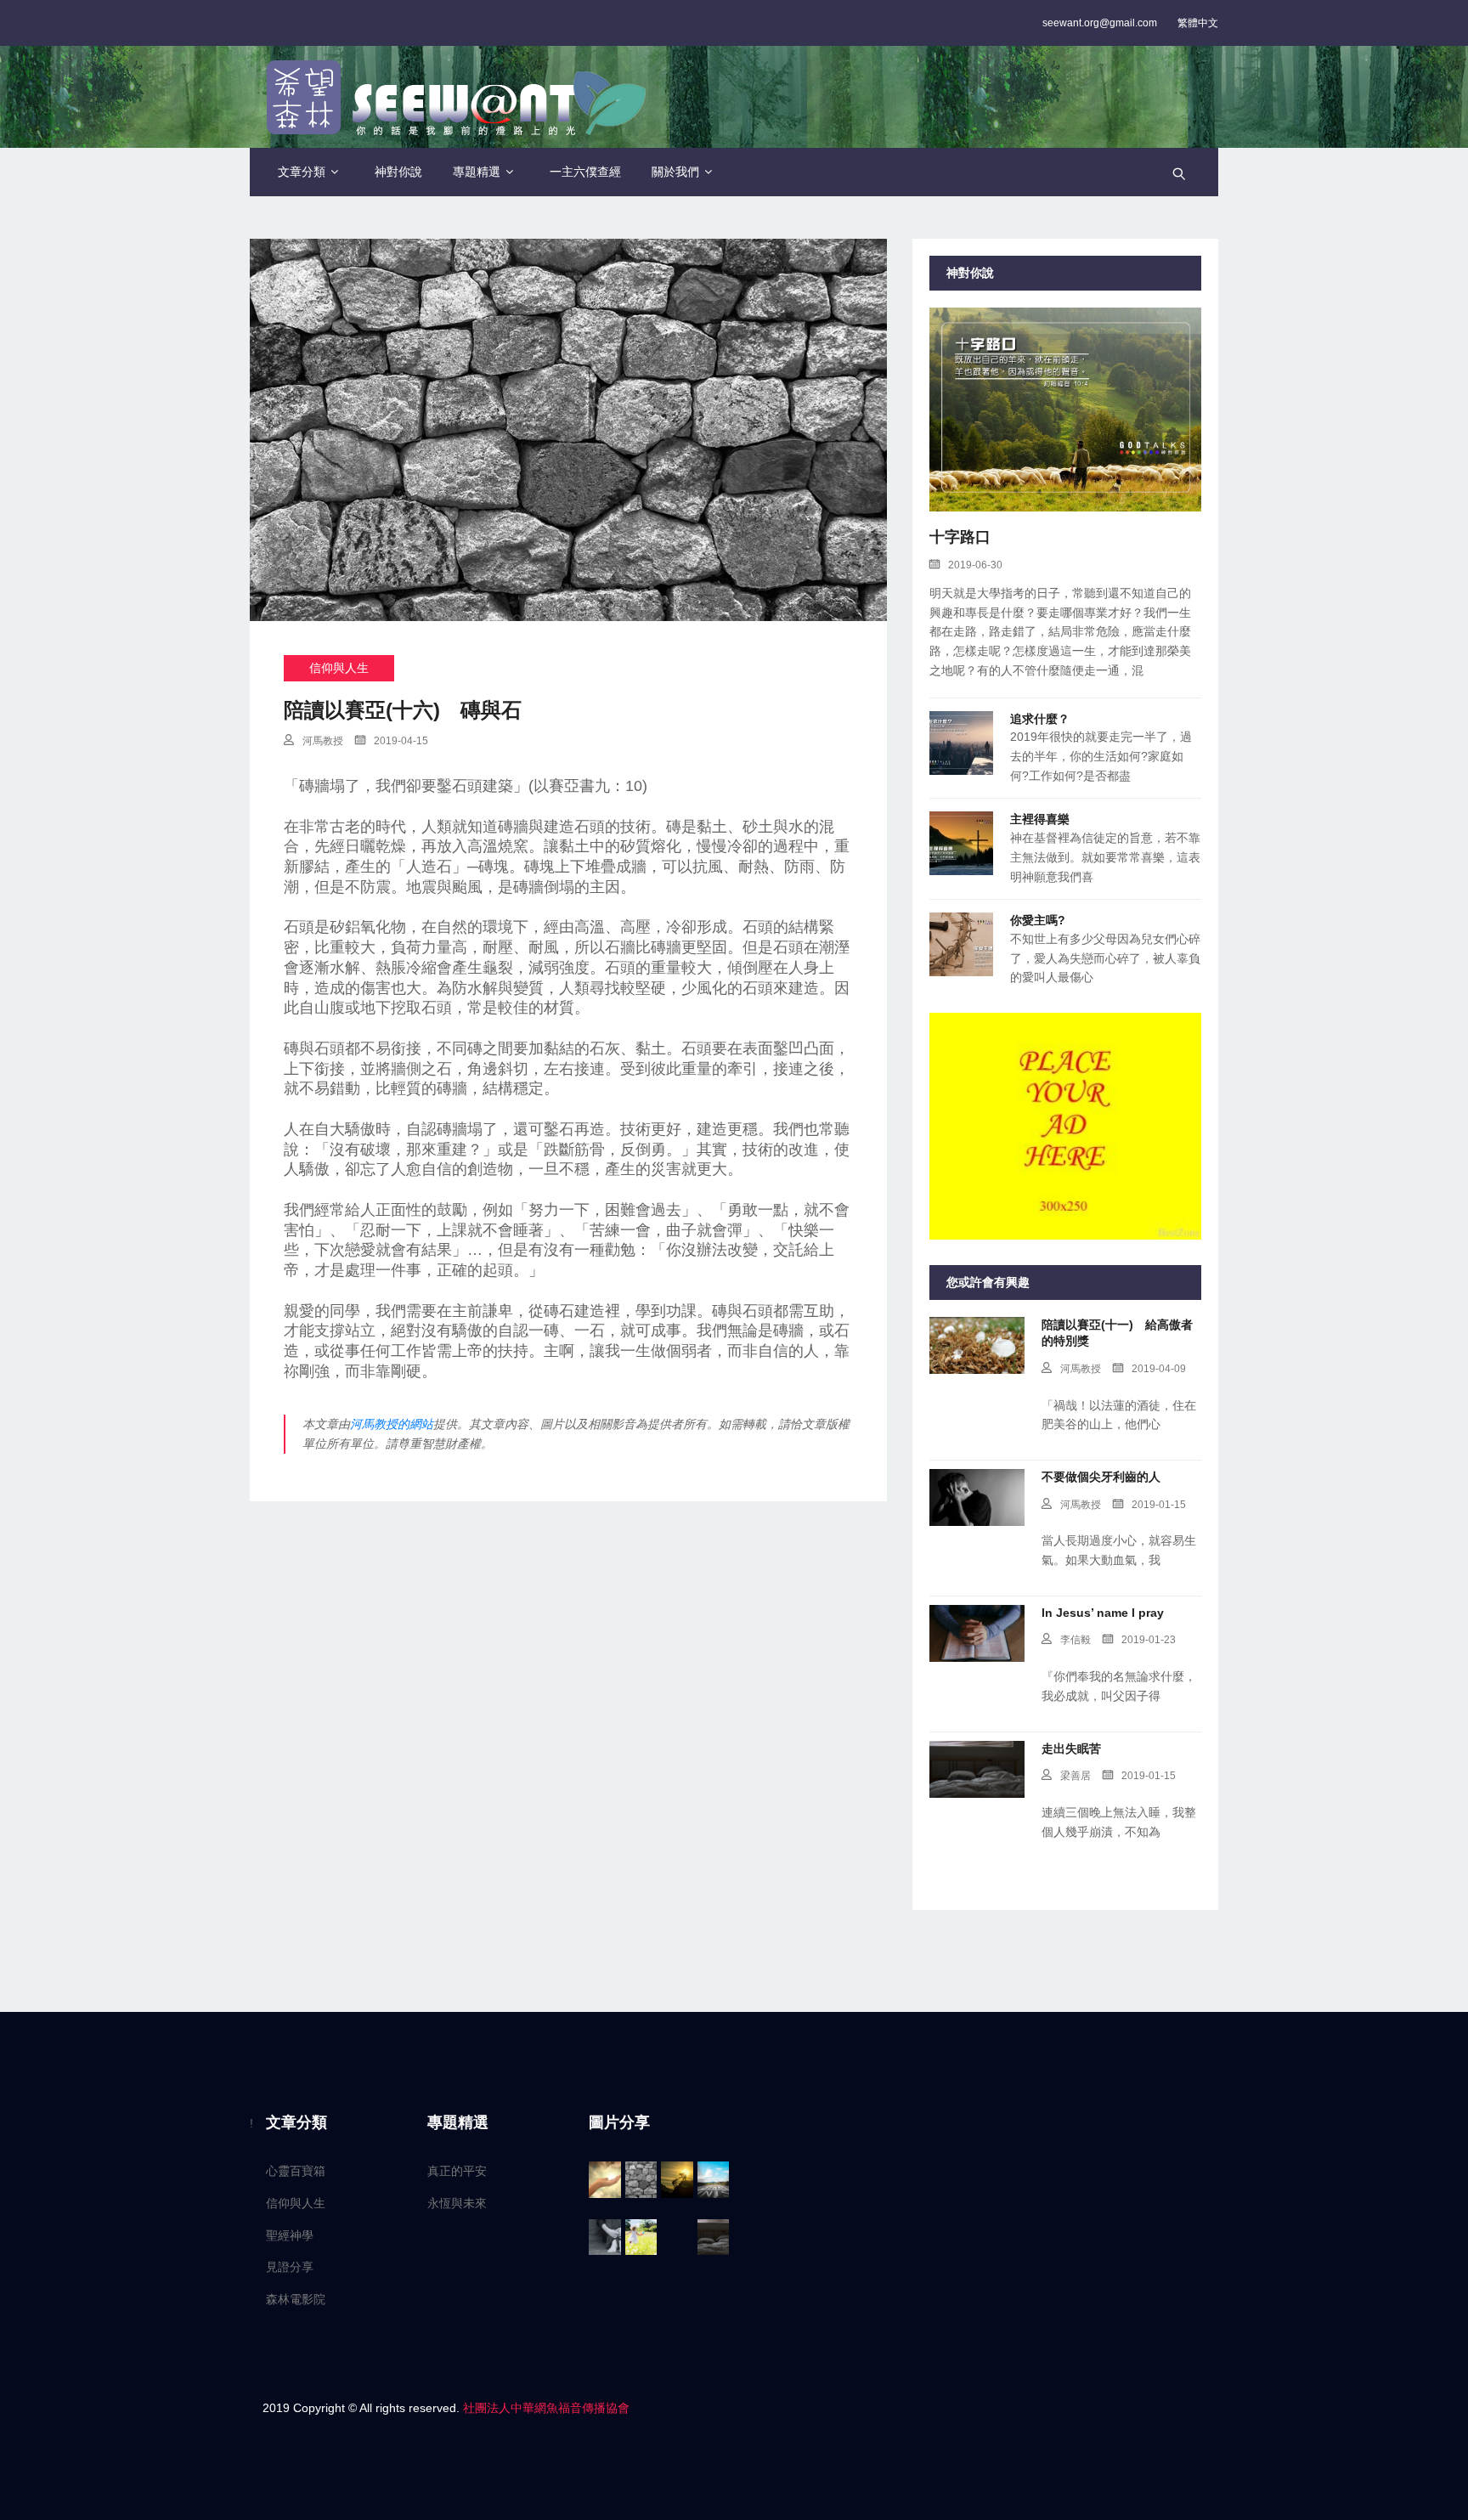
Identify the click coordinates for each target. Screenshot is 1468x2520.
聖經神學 (290, 2235)
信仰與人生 (339, 668)
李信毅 (1076, 1640)
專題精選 (477, 172)
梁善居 (1076, 1776)
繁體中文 (1198, 23)
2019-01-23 (1149, 1640)
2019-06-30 (975, 565)
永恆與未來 (457, 2203)
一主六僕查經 (585, 172)
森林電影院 (296, 2299)
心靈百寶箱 (296, 2171)
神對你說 (398, 172)
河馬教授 (323, 741)
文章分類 (302, 172)
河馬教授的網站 (392, 1424)
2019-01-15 (1159, 1505)
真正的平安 (457, 2171)
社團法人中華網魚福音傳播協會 (546, 2408)
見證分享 (290, 2267)
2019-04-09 (1159, 1369)
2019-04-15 (401, 741)
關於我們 (675, 172)
